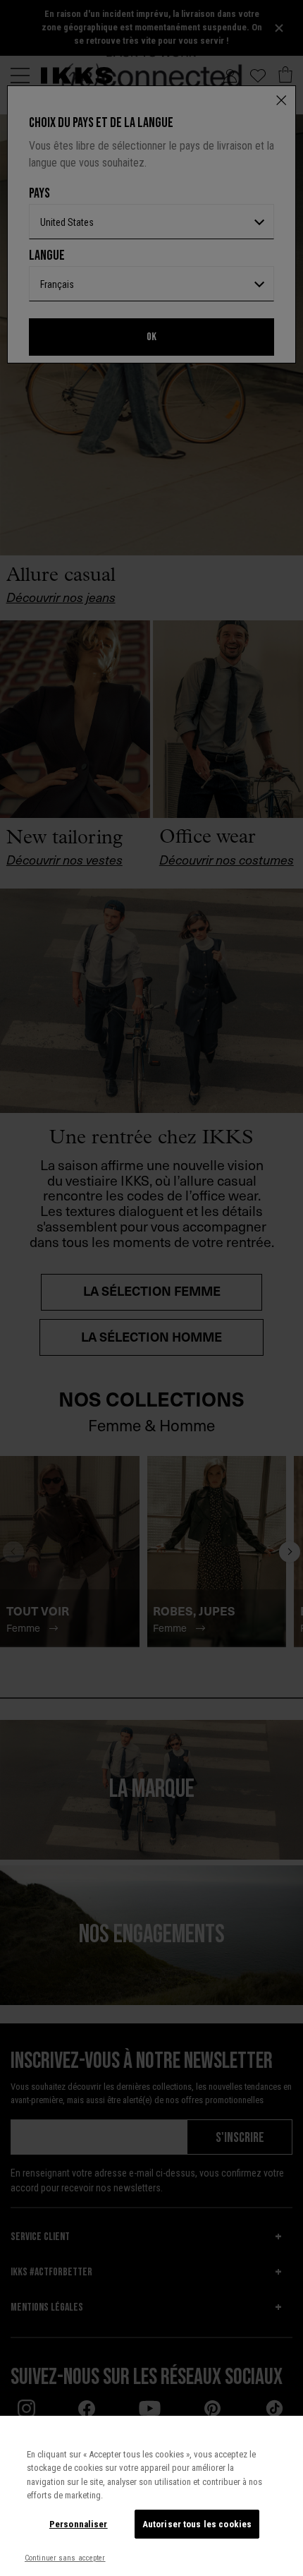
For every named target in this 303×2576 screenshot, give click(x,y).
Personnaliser (79, 2524)
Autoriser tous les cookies (197, 2524)
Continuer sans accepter (65, 2558)
